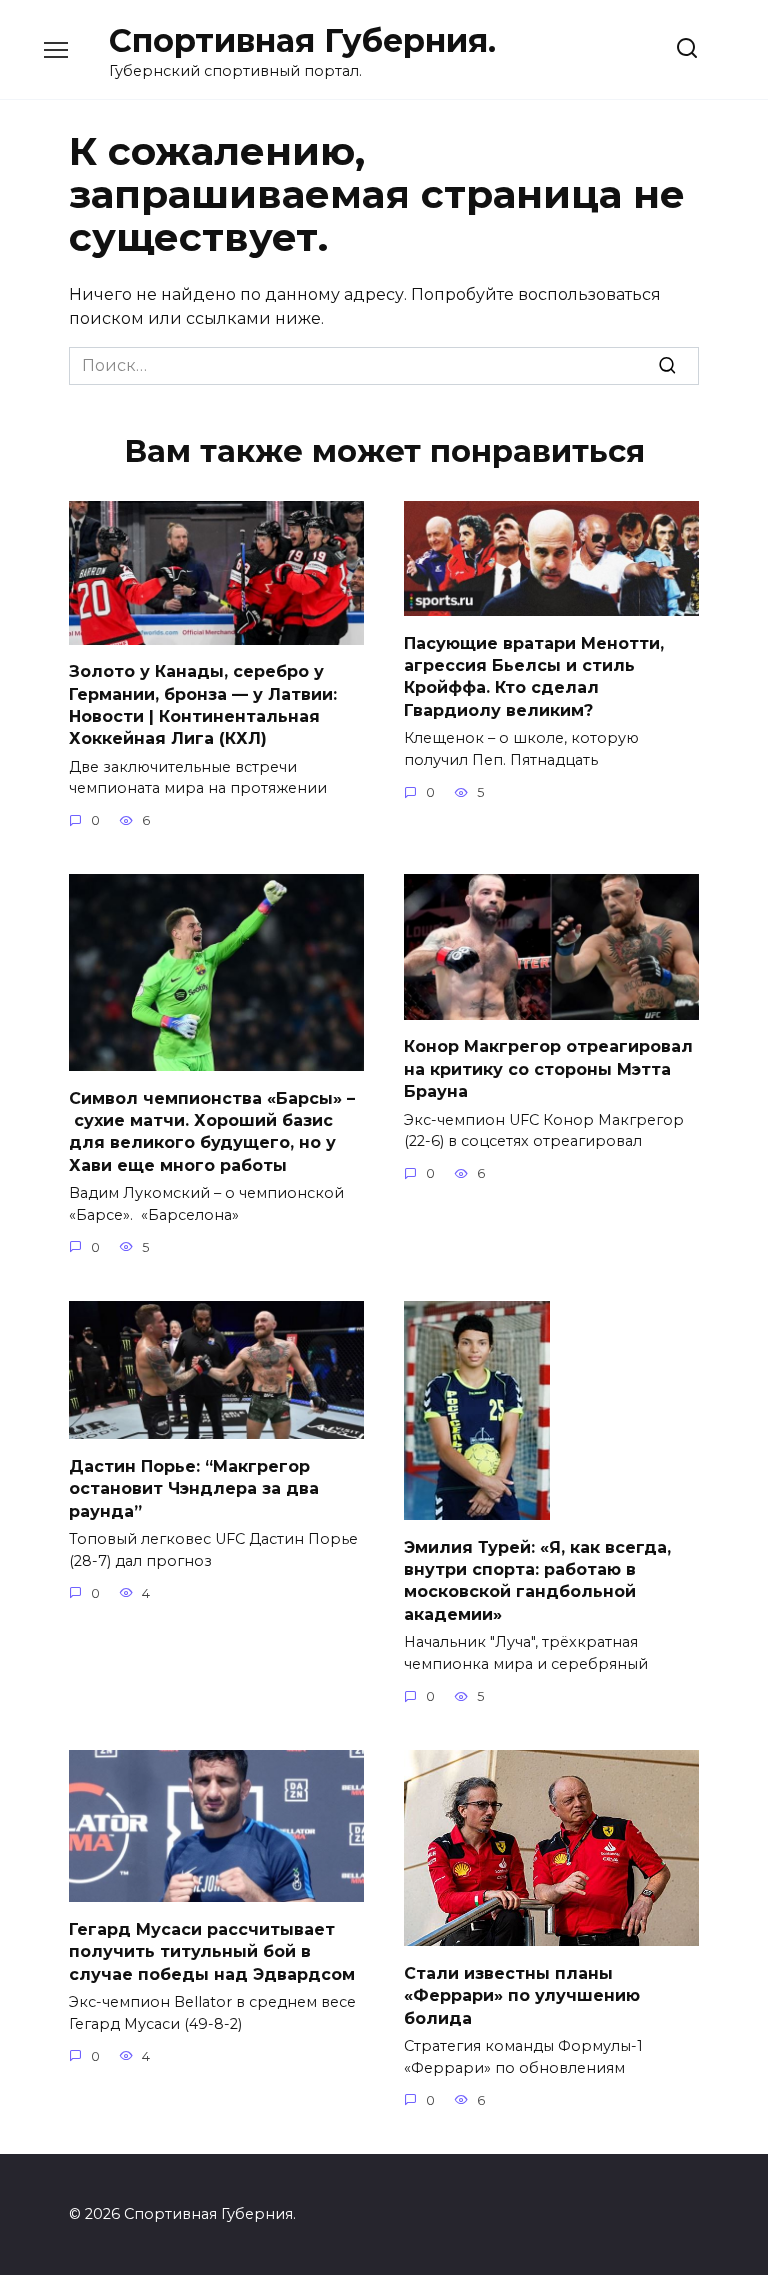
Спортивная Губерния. (302, 40)
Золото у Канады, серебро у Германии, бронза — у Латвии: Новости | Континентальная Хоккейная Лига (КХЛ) (203, 705)
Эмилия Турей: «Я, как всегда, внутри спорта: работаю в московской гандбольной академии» (537, 1580)
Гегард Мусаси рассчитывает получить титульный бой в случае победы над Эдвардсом (212, 1951)
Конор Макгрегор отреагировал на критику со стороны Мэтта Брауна (548, 1069)
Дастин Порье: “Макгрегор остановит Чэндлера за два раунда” (194, 1488)
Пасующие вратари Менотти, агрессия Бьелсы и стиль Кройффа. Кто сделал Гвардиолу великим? (534, 676)
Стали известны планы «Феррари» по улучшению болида (522, 1995)
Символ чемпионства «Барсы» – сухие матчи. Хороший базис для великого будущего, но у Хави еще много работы (212, 1131)
